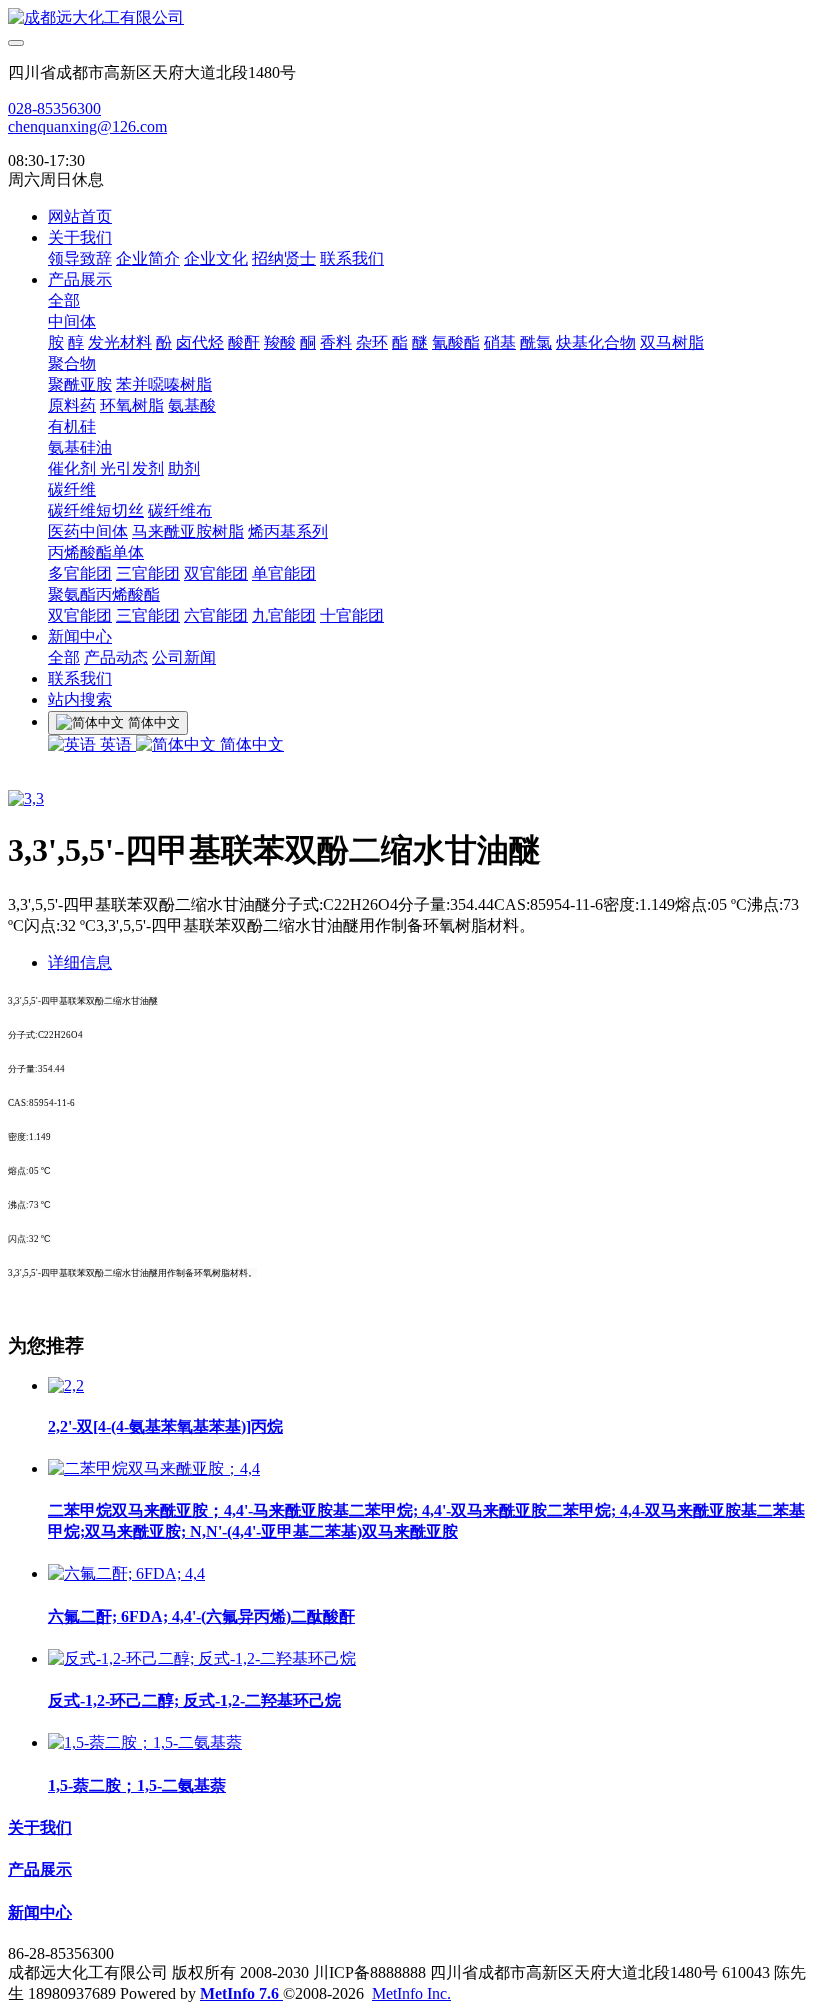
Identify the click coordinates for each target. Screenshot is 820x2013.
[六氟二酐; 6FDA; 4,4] (126, 1573)
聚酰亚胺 (80, 384)
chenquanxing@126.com (87, 126)
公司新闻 (184, 657)
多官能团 (80, 573)
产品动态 (116, 657)
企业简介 (148, 258)
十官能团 (352, 615)
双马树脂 (672, 342)
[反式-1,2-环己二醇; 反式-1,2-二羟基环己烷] (202, 1658)
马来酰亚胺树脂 (188, 531)
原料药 (72, 405)
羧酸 (280, 342)
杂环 (372, 342)
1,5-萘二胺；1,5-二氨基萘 (137, 1785)
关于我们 (80, 237)
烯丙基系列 (288, 531)
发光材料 (120, 342)
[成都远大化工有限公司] (410, 18)
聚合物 (72, 363)
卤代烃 (200, 342)
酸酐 (244, 342)
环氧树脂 (132, 405)
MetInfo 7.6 (239, 1993)
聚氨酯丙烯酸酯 (104, 594)
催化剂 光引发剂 (106, 468)
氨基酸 (192, 405)
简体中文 (250, 744)
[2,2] (66, 1385)
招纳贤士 (284, 258)
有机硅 (72, 426)
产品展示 (80, 279)
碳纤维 (72, 489)
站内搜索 (80, 699)
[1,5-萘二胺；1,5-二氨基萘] (145, 1742)
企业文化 (216, 258)
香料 (336, 342)
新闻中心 (80, 636)
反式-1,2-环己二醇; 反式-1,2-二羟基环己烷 (194, 1700)
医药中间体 (88, 531)
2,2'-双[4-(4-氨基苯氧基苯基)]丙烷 (165, 1426)
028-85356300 (54, 108)
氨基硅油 (80, 447)
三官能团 (148, 573)
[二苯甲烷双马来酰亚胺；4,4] (154, 1468)
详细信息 (80, 962)
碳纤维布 (180, 510)
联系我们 (352, 258)
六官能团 (216, 615)
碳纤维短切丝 (96, 510)
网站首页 (80, 216)
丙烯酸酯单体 (96, 552)
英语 (116, 744)
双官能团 (216, 573)
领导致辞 (80, 258)
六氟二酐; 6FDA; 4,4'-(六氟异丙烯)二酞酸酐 (201, 1616)
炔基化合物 (596, 342)
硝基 (500, 342)
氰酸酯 (456, 342)
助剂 (184, 468)
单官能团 (284, 573)
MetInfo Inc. (411, 1993)
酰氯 (536, 342)
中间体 (72, 321)
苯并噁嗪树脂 (164, 384)
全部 (64, 300)
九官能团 (284, 615)
